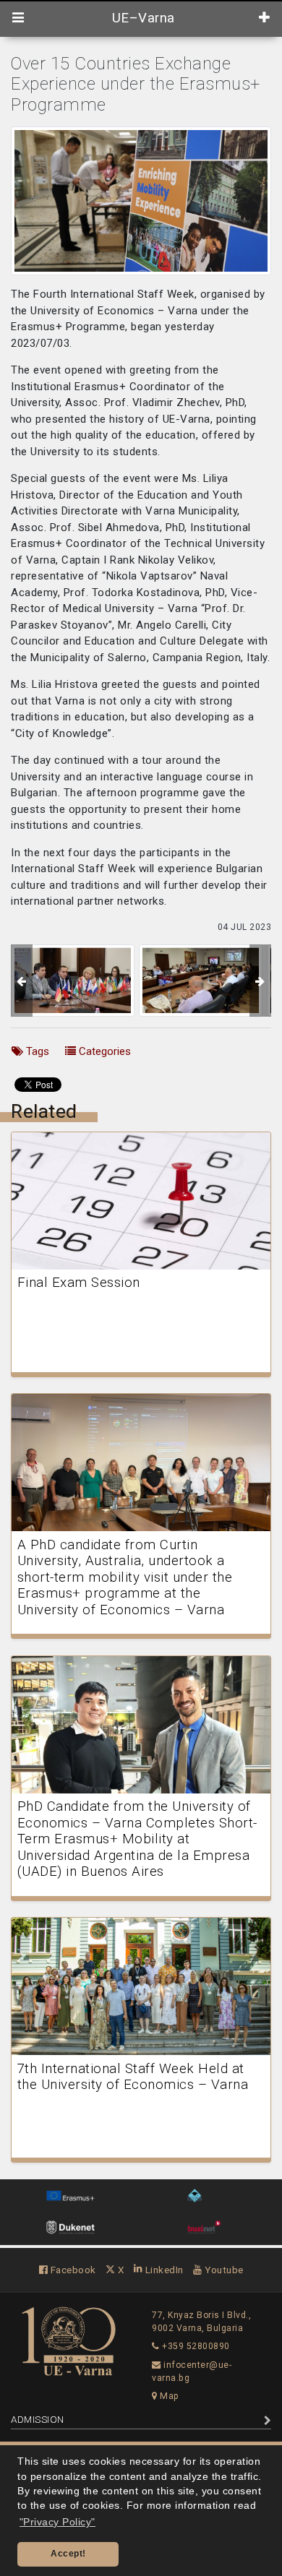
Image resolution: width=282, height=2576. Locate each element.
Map (168, 2396)
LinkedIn (163, 2270)
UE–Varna (141, 18)
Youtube (223, 2270)
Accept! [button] (68, 2554)
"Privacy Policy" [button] (57, 2522)
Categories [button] (103, 1051)
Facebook (72, 2270)
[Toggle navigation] (18, 18)
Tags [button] (36, 1051)
